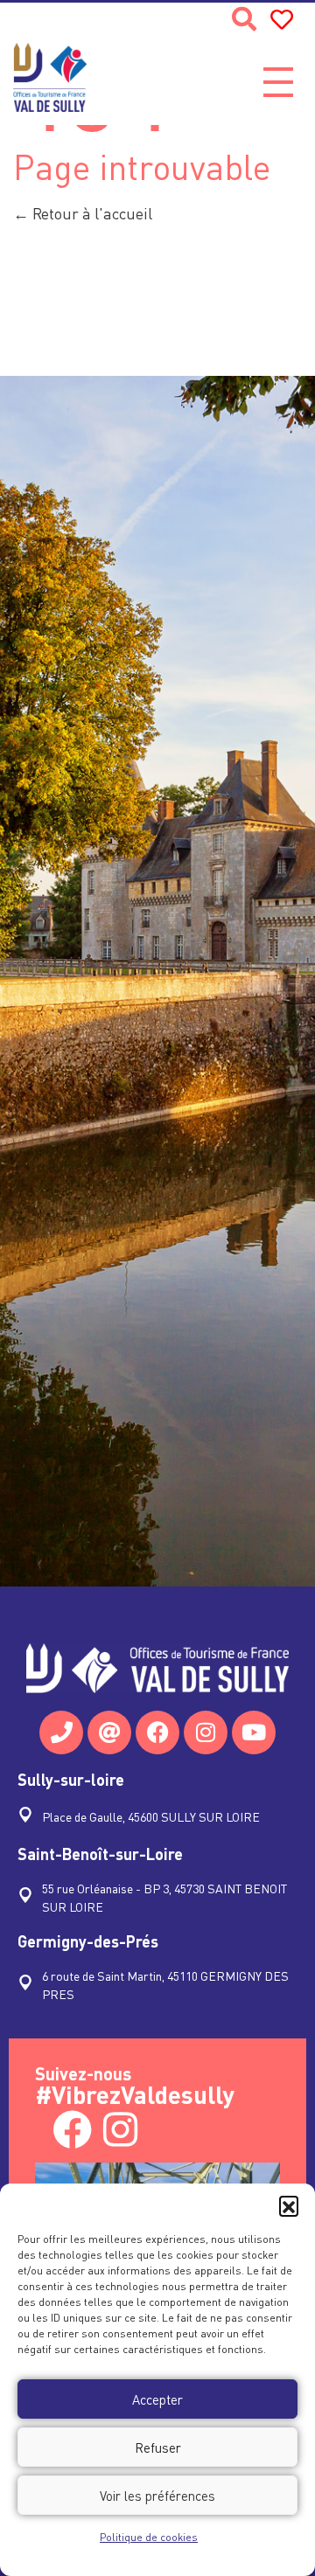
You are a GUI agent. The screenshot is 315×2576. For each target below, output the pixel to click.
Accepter (157, 2399)
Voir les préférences (157, 2496)
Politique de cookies (149, 2537)
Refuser (158, 2448)
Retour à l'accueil (91, 213)
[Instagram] (206, 1732)
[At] (109, 1732)
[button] (289, 2205)
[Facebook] (157, 1732)
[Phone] (61, 1732)
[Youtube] (254, 1732)
